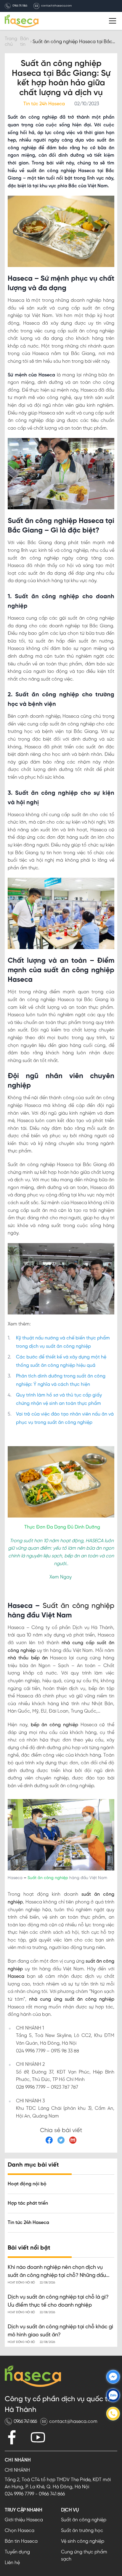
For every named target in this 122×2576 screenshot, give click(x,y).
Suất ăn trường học (82, 2531)
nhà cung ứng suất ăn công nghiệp (70, 1999)
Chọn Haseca (20, 2531)
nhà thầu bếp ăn (28, 1658)
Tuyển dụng (17, 2552)
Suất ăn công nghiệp (77, 1606)
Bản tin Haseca (21, 2541)
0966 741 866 (20, 6)
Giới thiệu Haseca (24, 2520)
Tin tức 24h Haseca (28, 2223)
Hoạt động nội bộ (27, 2184)
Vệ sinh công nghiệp (83, 2541)
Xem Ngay (61, 1577)
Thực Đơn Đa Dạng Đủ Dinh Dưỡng (62, 1527)
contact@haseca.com (56, 6)
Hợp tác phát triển (28, 2203)
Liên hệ (12, 2563)
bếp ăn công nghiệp (53, 1725)
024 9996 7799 (19, 2494)
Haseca (16, 1976)
